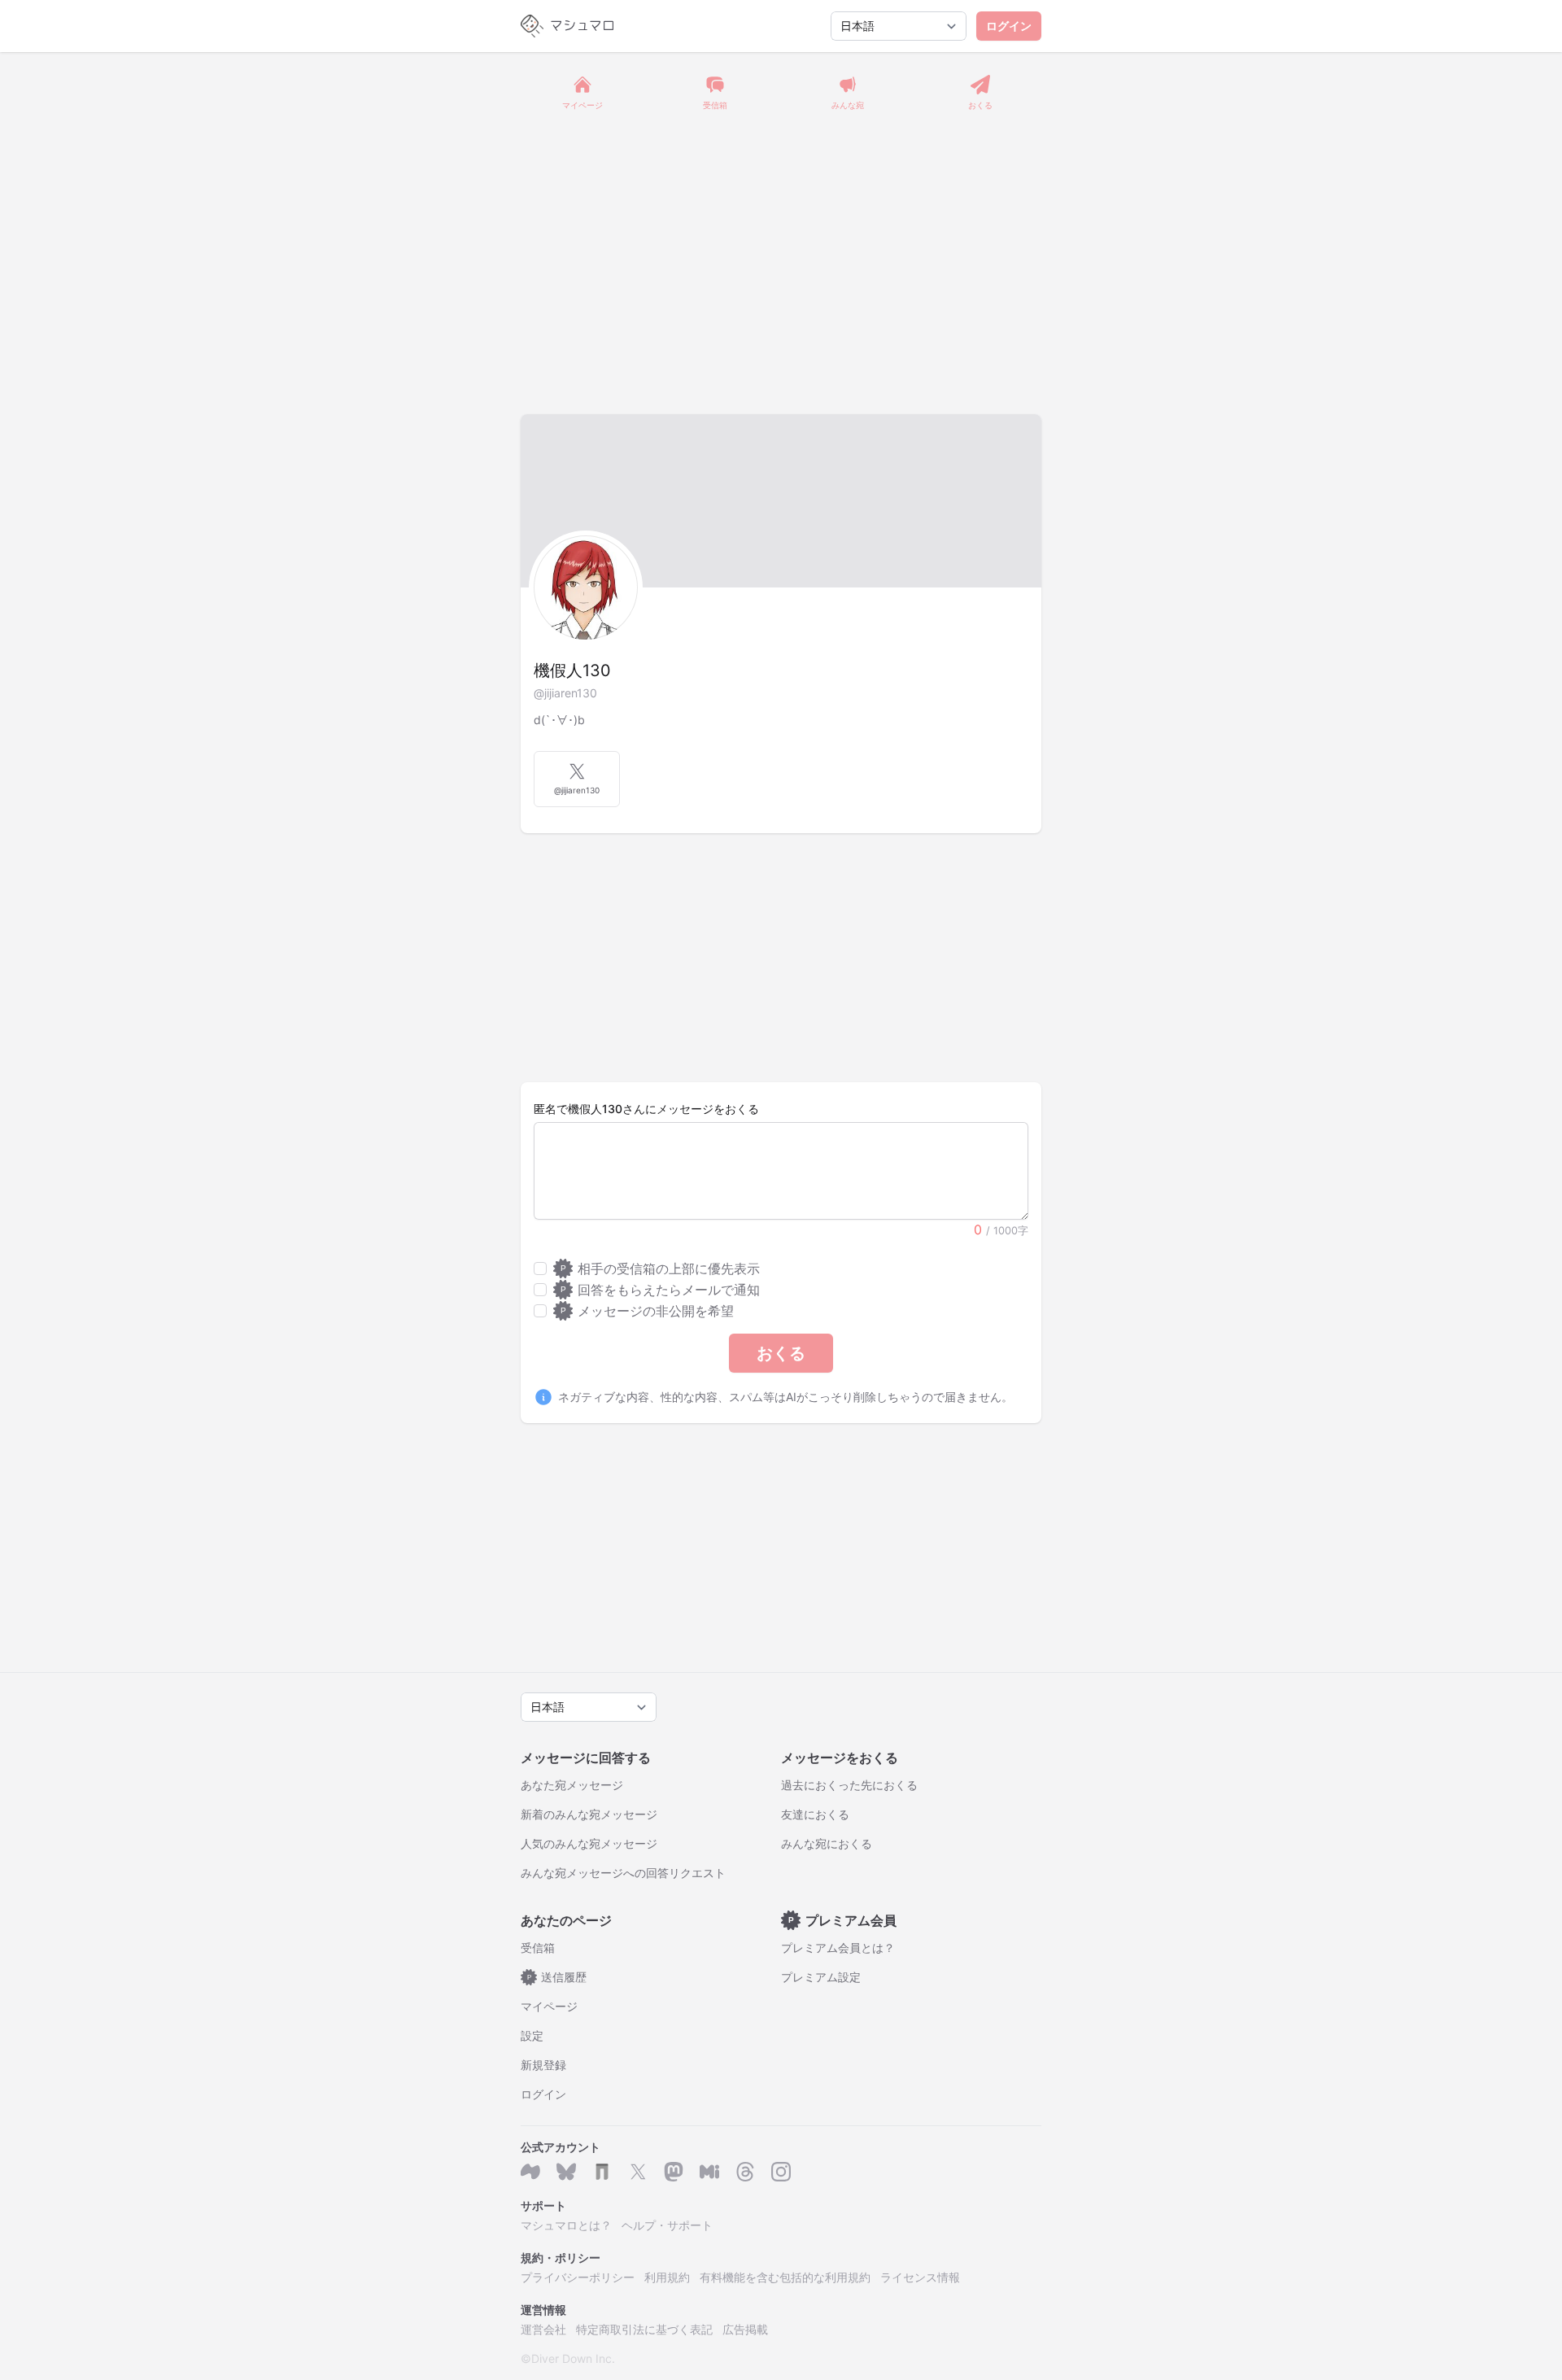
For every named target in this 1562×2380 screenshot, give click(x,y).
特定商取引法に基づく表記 (644, 2329)
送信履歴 (557, 1977)
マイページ (549, 2006)
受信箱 (538, 1948)
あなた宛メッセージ (572, 1785)
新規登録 (543, 2065)
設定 (532, 2035)
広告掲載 (745, 2329)
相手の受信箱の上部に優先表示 (660, 1269)
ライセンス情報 (920, 2277)
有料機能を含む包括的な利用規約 (785, 2277)
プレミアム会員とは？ (838, 1948)
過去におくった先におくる (849, 1785)
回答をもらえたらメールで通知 (660, 1290)
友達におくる (815, 1814)
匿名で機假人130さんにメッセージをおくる (646, 1109)
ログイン (1009, 26)
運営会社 (543, 2329)
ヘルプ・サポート (667, 2225)
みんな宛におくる (827, 1843)
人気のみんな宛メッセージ (589, 1843)
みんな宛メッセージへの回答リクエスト (623, 1873)
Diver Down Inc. (573, 2358)
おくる (781, 1353)
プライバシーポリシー (578, 2277)
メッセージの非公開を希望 (647, 1311)
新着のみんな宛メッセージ (589, 1814)
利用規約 (667, 2277)
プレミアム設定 (821, 1977)
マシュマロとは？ (566, 2225)
